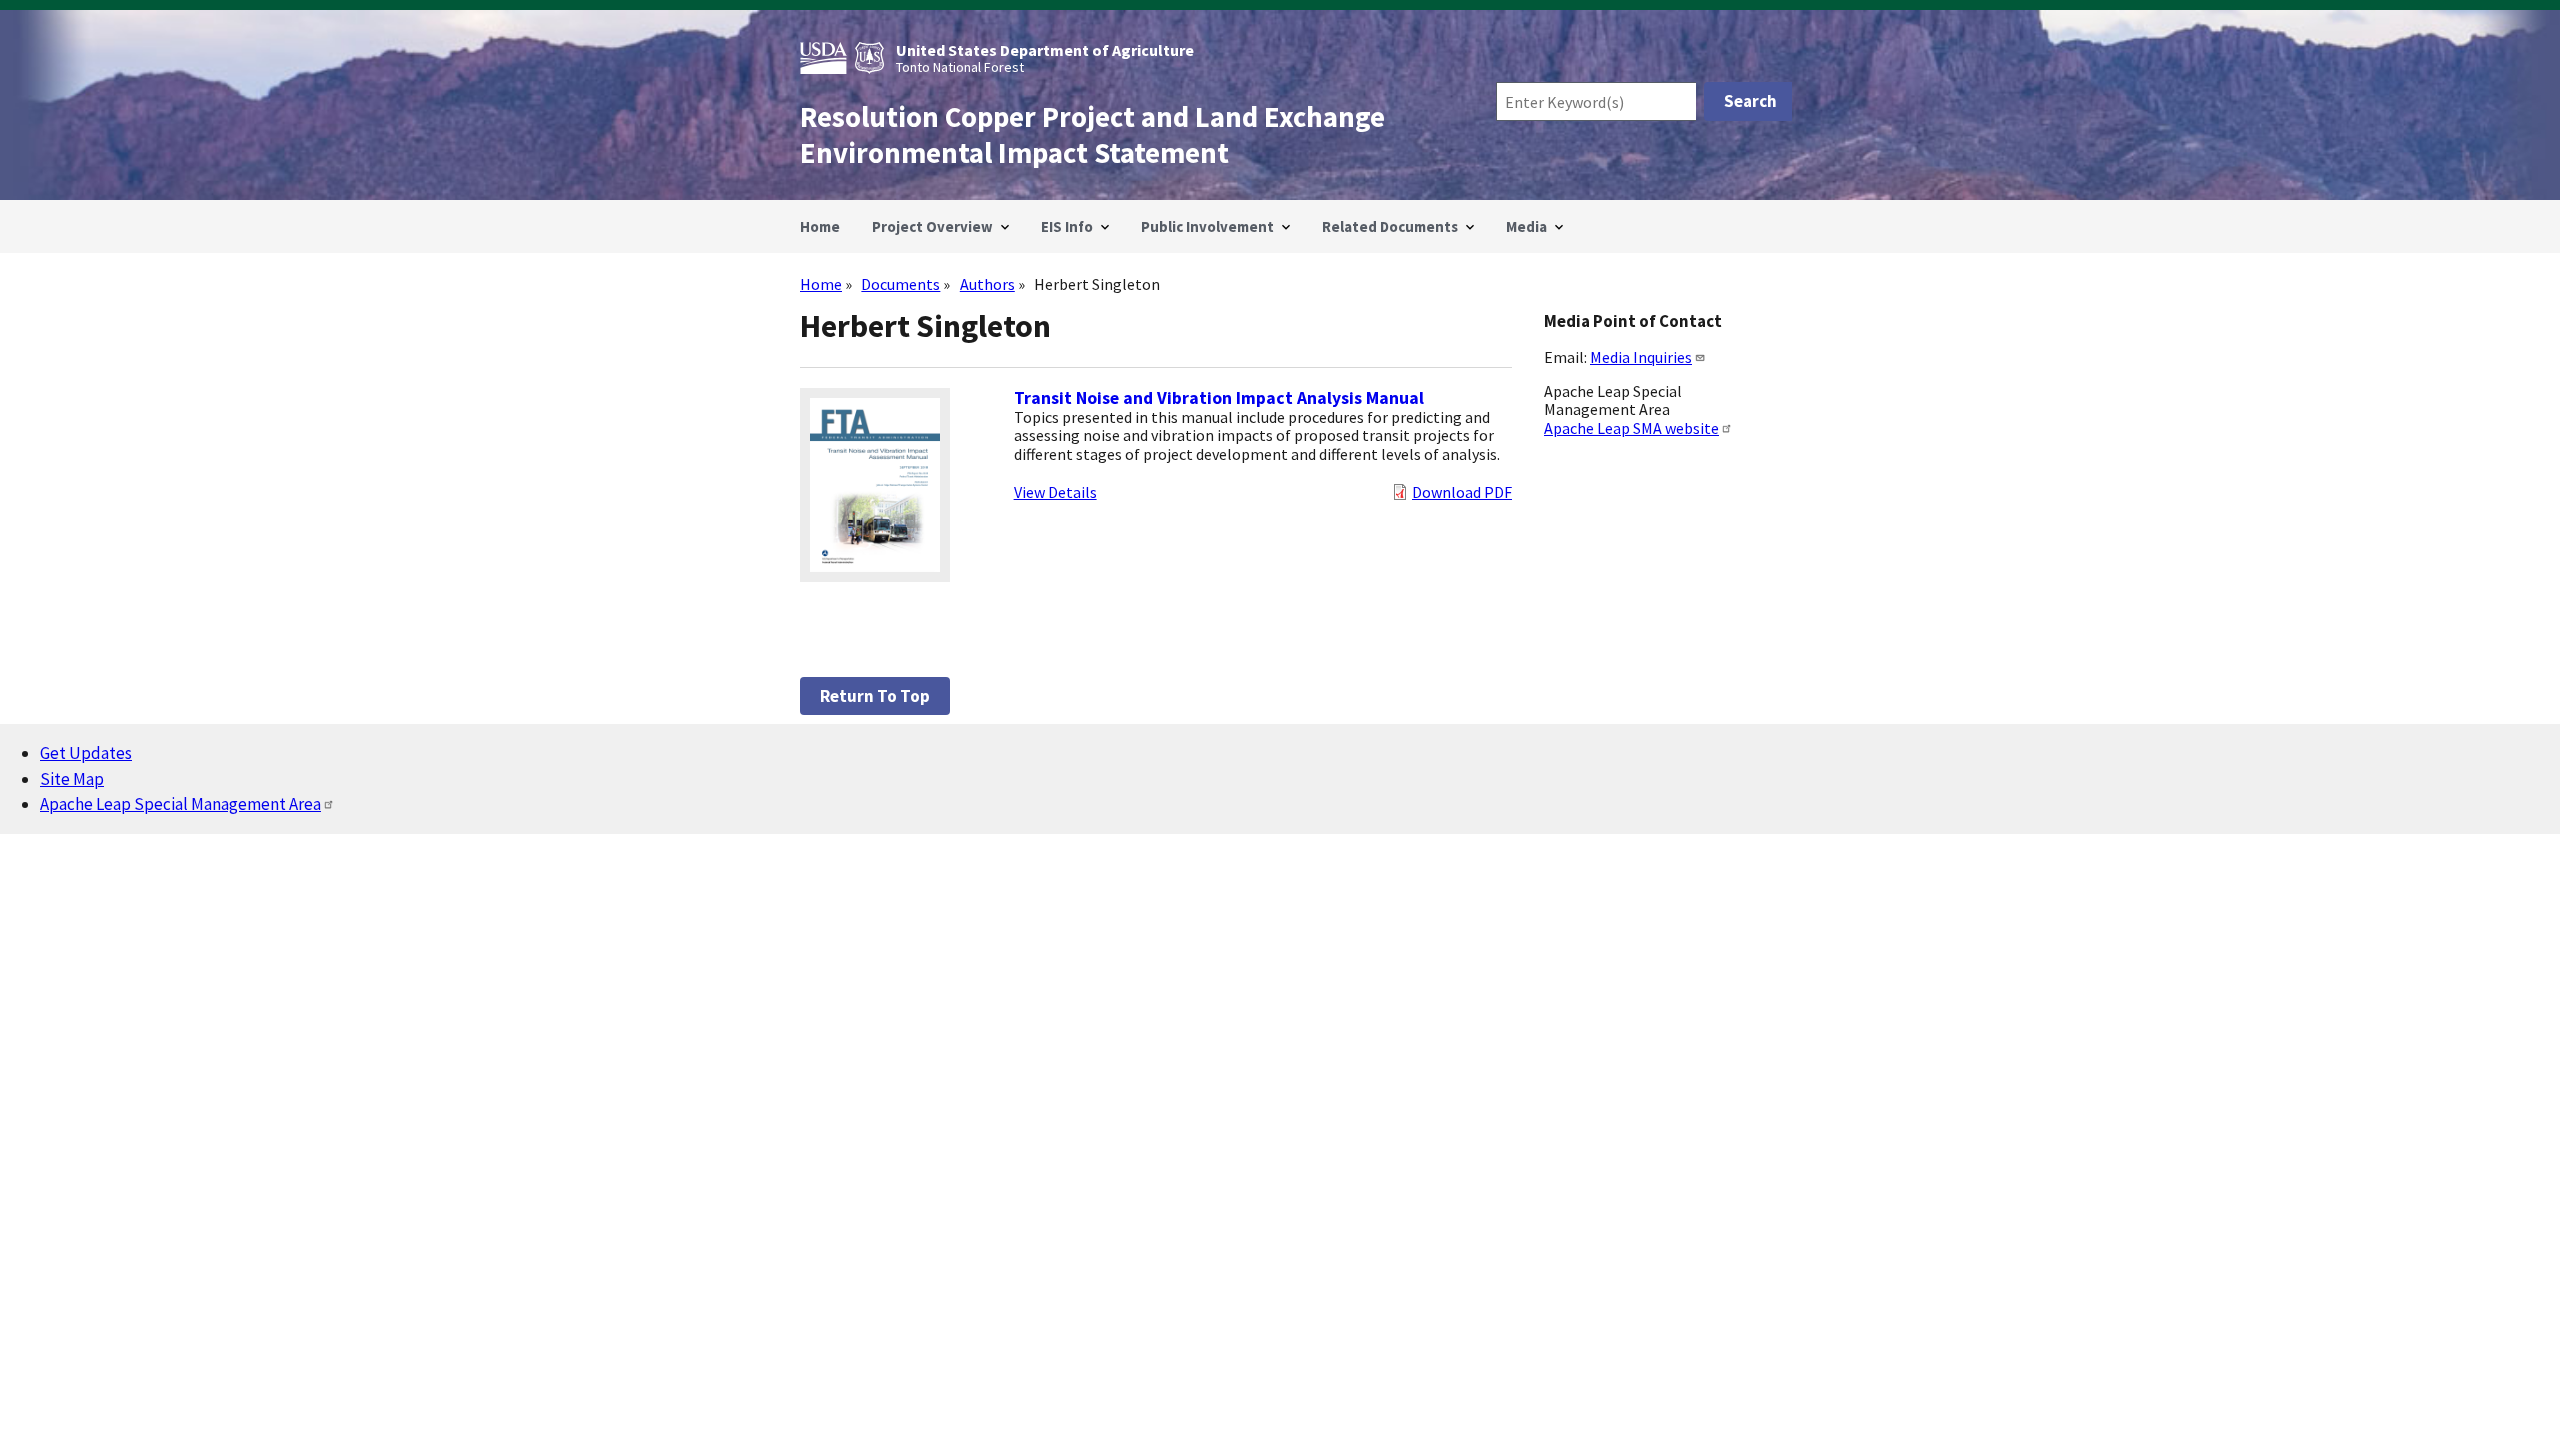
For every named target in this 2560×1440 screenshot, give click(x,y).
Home (821, 284)
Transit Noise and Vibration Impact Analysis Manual (1219, 398)
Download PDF (1462, 492)
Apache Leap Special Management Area (180, 804)
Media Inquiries (1641, 357)
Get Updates (86, 753)
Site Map (72, 779)
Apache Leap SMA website (1631, 428)
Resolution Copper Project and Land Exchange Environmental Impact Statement (1092, 135)
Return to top (875, 696)
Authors (987, 284)
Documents (900, 284)
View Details (1055, 492)
